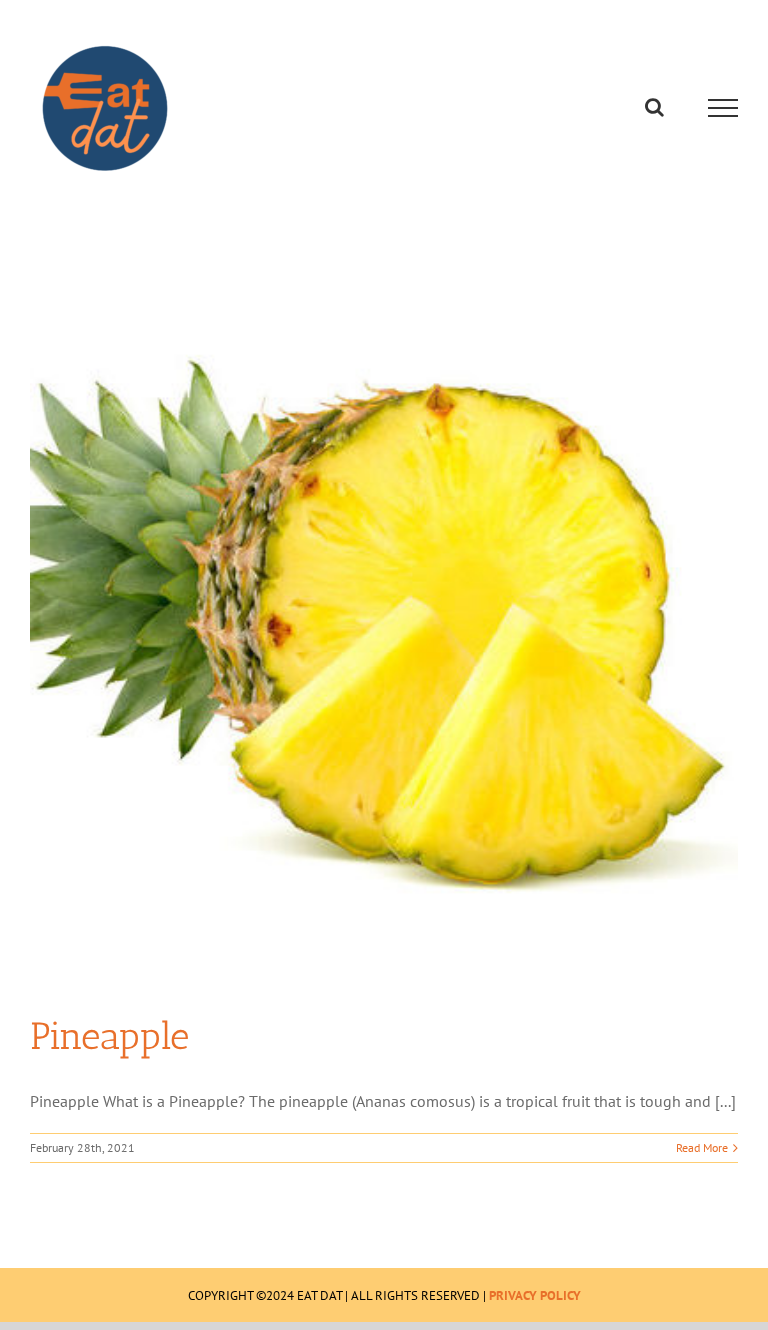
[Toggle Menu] (723, 108)
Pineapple (109, 1036)
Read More (702, 1147)
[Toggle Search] (654, 107)
